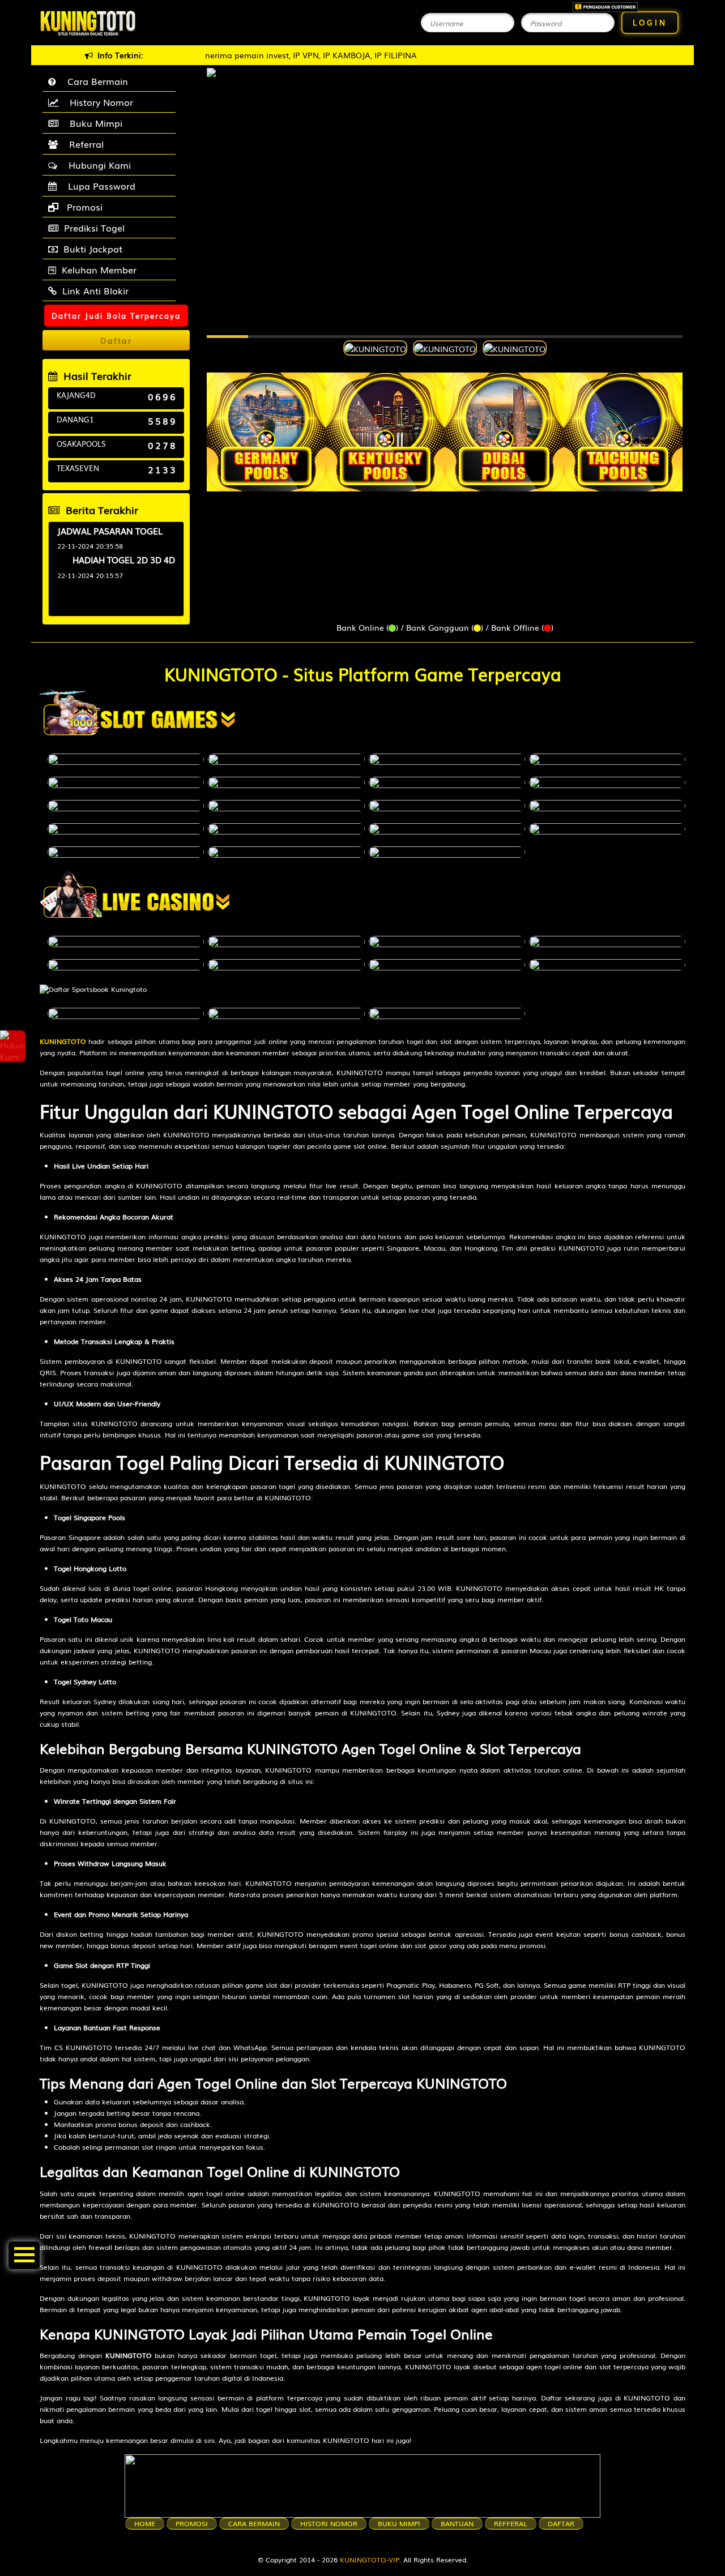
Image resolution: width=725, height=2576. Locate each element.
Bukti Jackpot (93, 249)
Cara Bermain (95, 81)
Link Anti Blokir (95, 290)
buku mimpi (399, 2523)
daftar (561, 2523)
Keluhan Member (99, 269)
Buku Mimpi (93, 123)
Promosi (83, 207)
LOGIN (650, 22)
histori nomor (329, 2523)
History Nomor (99, 102)
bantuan (457, 2523)
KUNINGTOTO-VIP (370, 2560)
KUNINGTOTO (63, 1041)
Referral (84, 144)
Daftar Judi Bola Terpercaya (116, 316)
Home (145, 2523)
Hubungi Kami (97, 165)
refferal (511, 2523)
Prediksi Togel (94, 228)
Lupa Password (99, 186)
